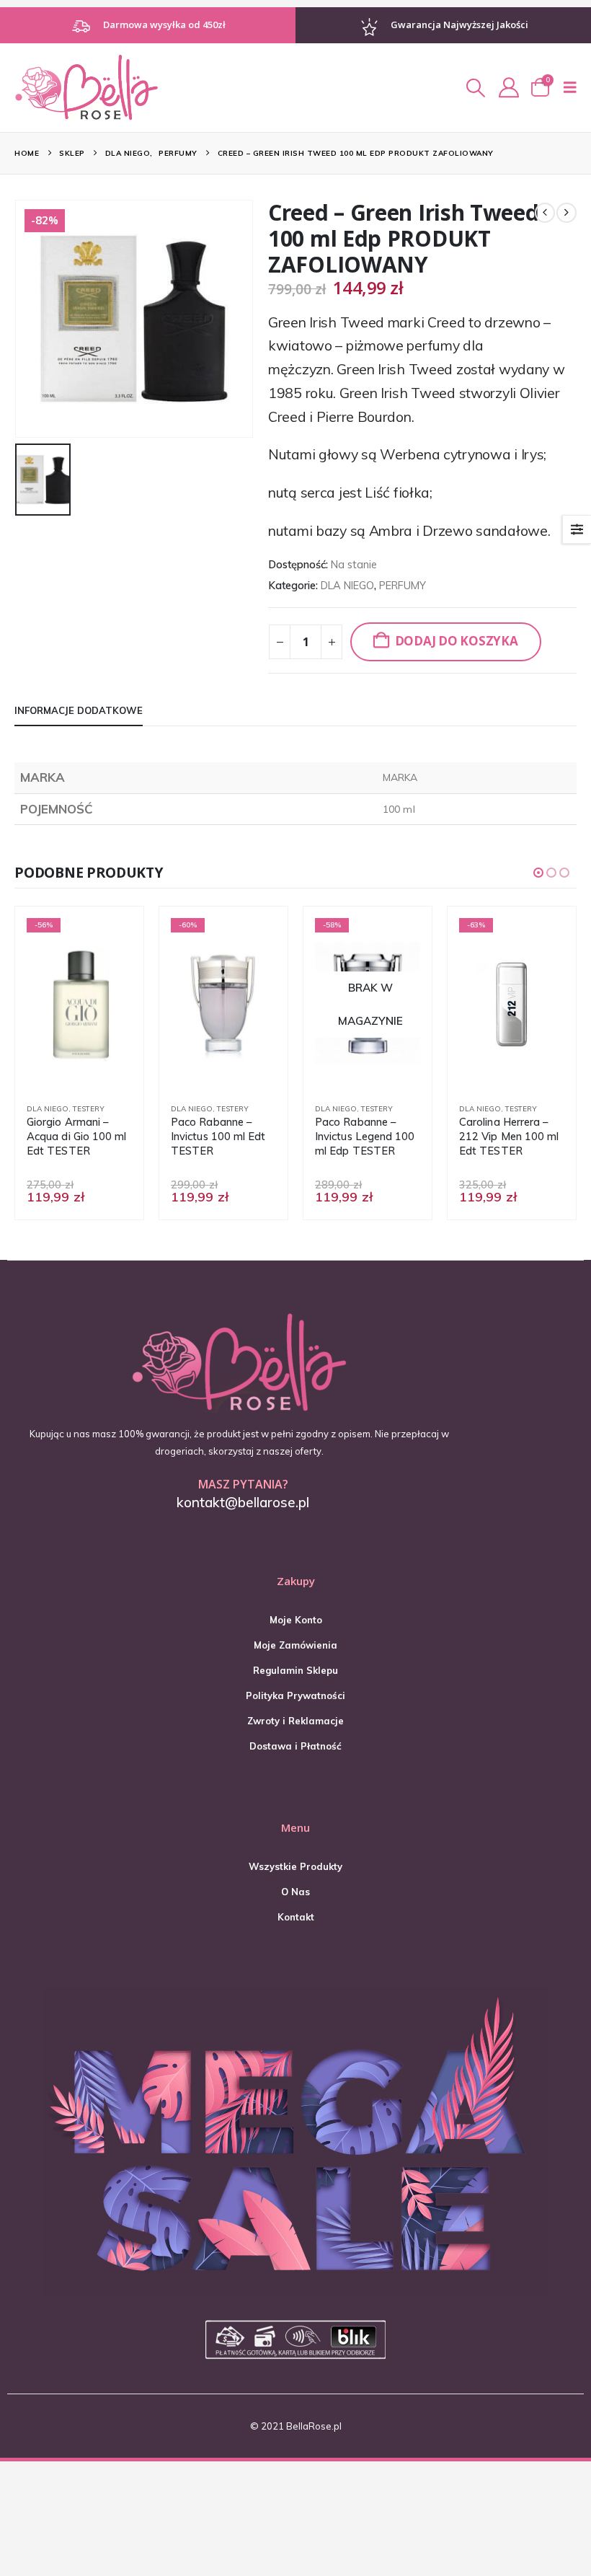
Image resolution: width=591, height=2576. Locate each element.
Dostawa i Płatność (295, 1746)
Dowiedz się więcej (396, 942)
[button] (475, 88)
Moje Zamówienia (295, 1645)
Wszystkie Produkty (295, 1866)
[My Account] (509, 87)
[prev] (545, 213)
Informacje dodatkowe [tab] (79, 710)
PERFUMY (403, 585)
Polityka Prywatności (295, 1695)
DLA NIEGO (347, 585)
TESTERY (89, 1109)
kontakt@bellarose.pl (243, 1502)
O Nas (295, 1892)
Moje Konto (296, 1620)
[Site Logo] (86, 87)
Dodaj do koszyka (457, 641)
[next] (566, 213)
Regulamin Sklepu (295, 1670)
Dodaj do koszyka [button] (108, 942)
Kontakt (296, 1917)
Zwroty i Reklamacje (295, 1721)
